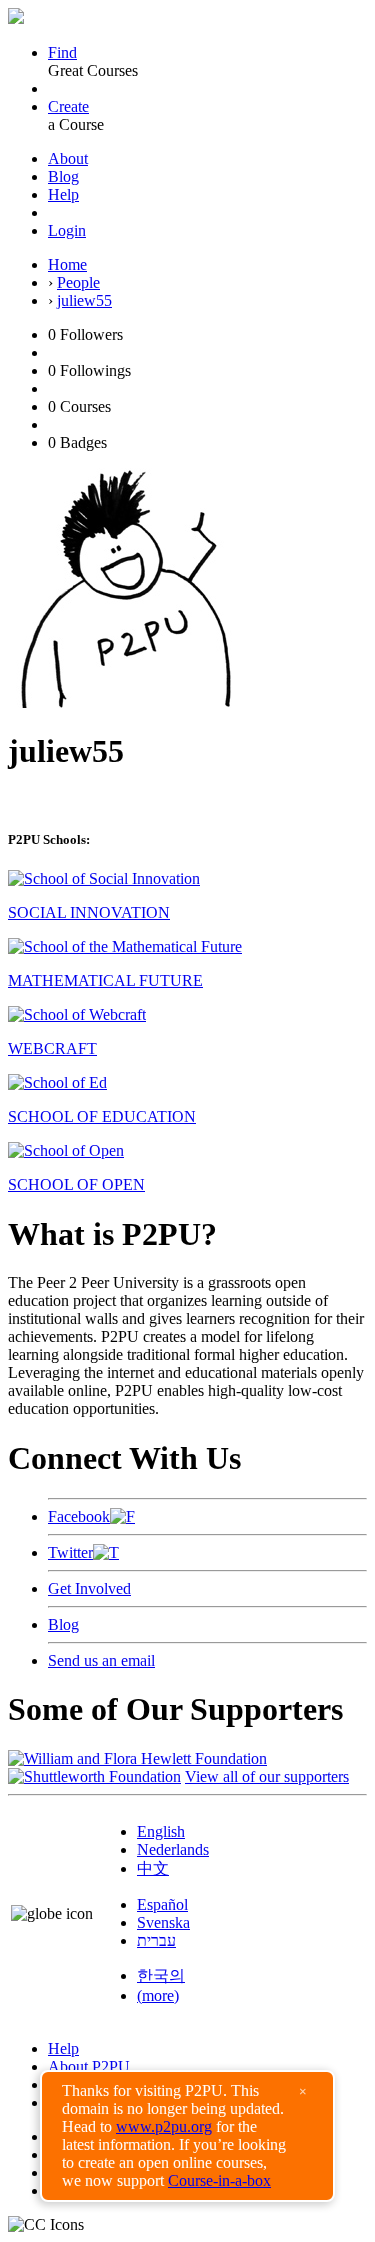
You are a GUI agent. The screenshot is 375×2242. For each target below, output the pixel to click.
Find (62, 52)
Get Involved (89, 1588)
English (161, 1831)
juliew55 (84, 300)
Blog (63, 176)
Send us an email (101, 1660)
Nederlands (173, 1849)
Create (68, 106)
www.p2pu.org (164, 2126)
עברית (156, 1940)
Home (67, 264)
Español (162, 1904)
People (78, 282)
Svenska (163, 1922)
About (68, 158)
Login (67, 230)
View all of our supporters (267, 1776)
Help (63, 194)
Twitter (70, 1552)
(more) (158, 1995)
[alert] (187, 2136)
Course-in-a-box (219, 2180)
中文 (153, 1868)
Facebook (79, 1516)
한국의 (161, 1975)
